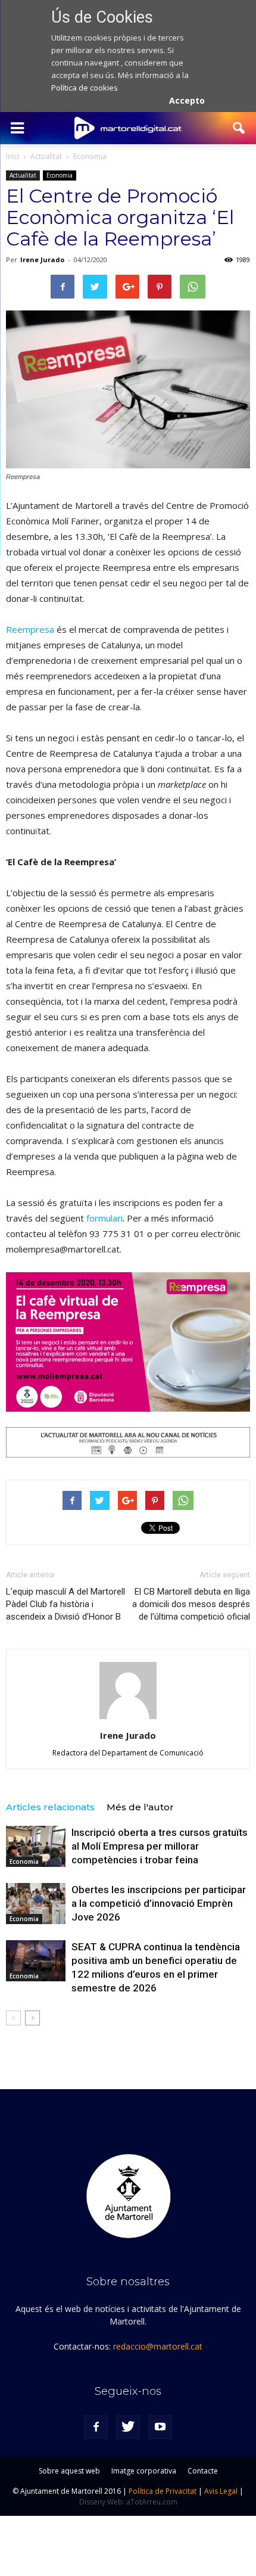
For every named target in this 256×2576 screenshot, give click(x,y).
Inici (13, 156)
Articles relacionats (50, 1807)
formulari (104, 1218)
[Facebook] (96, 2427)
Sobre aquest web (69, 2471)
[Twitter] (128, 2427)
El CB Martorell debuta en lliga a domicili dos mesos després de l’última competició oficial (191, 1604)
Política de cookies (85, 88)
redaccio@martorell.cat (158, 2346)
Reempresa (30, 629)
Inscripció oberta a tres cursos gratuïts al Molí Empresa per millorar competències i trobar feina (160, 1846)
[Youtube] (160, 2427)
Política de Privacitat (163, 2491)
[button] (239, 128)
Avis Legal (221, 2491)
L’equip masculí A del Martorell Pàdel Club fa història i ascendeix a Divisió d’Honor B (65, 1604)
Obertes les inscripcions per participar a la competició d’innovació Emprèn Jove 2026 (159, 1903)
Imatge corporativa (144, 2471)
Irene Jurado (42, 260)
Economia (60, 175)
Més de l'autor (140, 1807)
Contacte (203, 2471)
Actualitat (23, 175)
